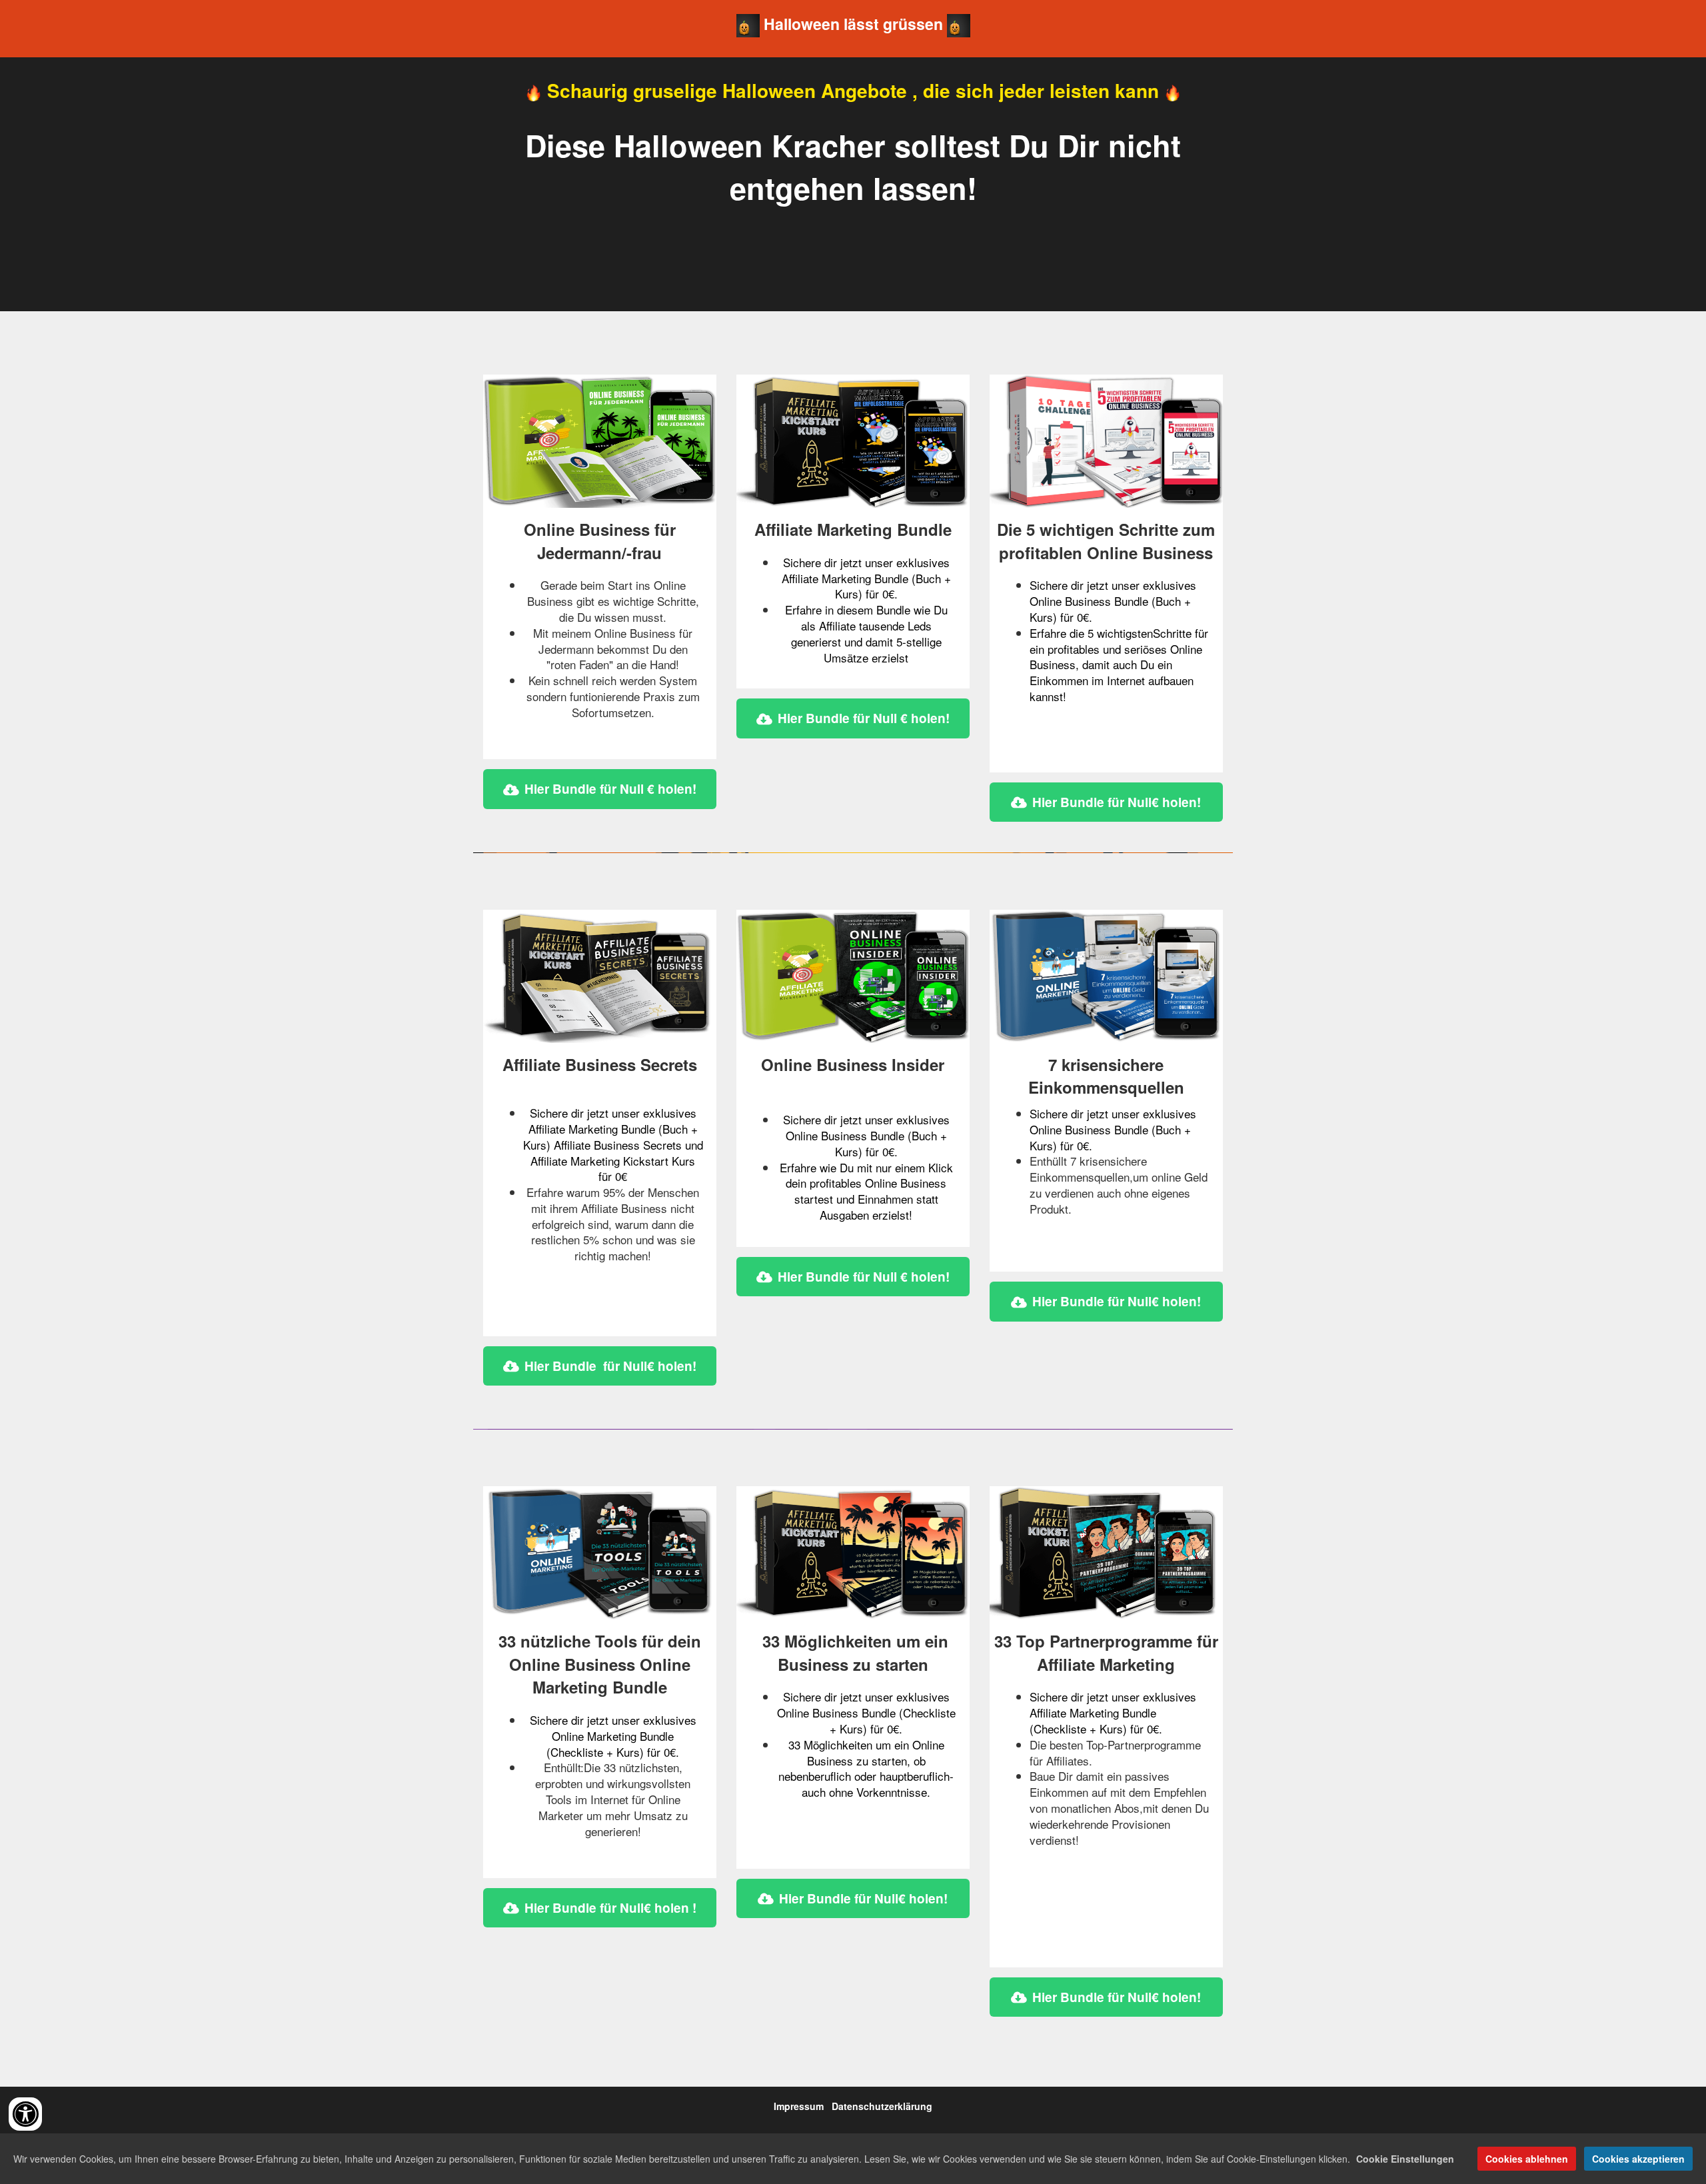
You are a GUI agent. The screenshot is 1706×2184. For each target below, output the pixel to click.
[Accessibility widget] (25, 2114)
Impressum (799, 2106)
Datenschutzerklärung (882, 2106)
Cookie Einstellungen (1405, 2159)
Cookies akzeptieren (1638, 2159)
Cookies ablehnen (1527, 2159)
